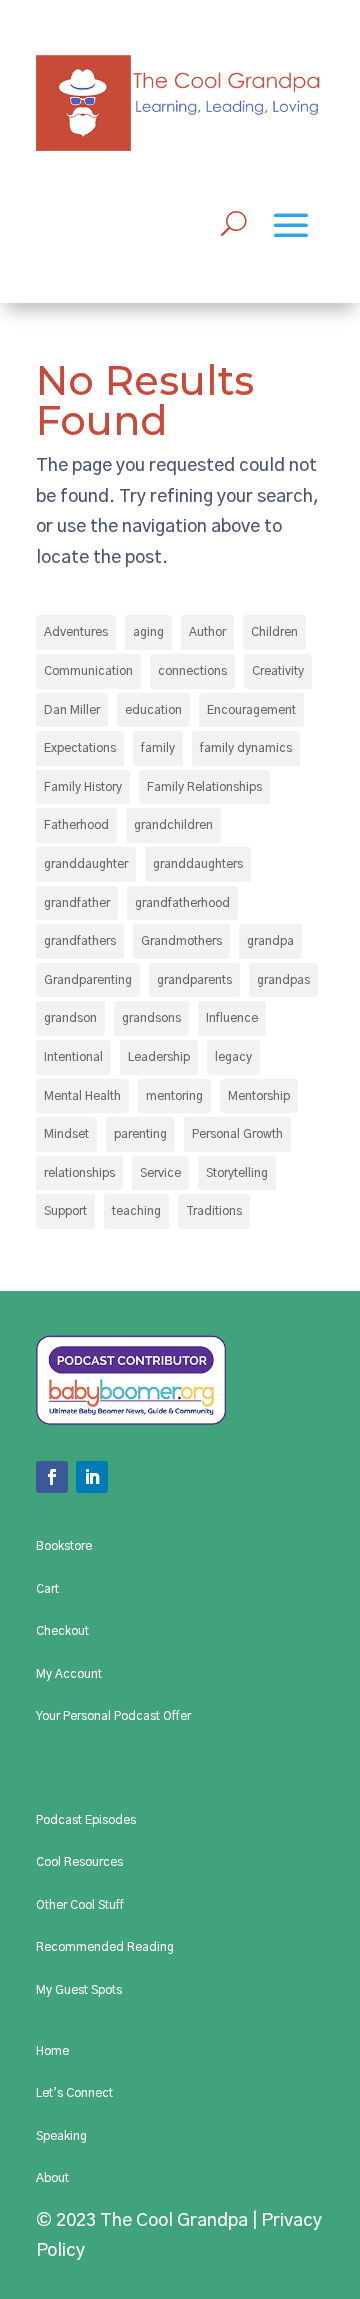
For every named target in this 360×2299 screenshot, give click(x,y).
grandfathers (80, 941)
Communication (88, 671)
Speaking (61, 2136)
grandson (70, 1018)
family (158, 748)
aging (148, 632)
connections (192, 671)
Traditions (214, 1211)
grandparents (194, 980)
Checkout (62, 1631)
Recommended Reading (105, 1947)
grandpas (283, 980)
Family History (83, 787)
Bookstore (64, 1546)
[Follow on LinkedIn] (92, 1477)
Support (65, 1211)
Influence (232, 1018)
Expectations (80, 748)
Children (274, 632)
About (52, 2178)
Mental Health (82, 1096)
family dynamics (246, 748)
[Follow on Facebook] (52, 1477)
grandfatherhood (182, 903)
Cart (47, 1589)
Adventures (76, 632)
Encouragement (251, 710)
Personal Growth (237, 1134)
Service (160, 1173)
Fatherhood (76, 825)
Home (52, 2051)
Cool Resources (79, 1862)
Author (207, 632)
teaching (136, 1211)
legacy (233, 1057)
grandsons (151, 1018)
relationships (79, 1173)
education (153, 710)
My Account (69, 1674)
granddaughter (86, 864)
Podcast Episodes (86, 1820)
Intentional (73, 1057)
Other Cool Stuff (80, 1905)
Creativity (278, 671)
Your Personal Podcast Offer (113, 1716)
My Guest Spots (79, 1990)
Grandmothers (181, 941)
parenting (140, 1134)
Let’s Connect (74, 2093)
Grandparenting (88, 980)
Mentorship (259, 1096)
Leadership (159, 1057)
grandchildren (173, 825)
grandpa (270, 941)
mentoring (174, 1096)
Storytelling (237, 1173)
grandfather (77, 903)
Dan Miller (72, 710)
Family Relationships (204, 787)
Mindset (66, 1134)
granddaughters (198, 864)
